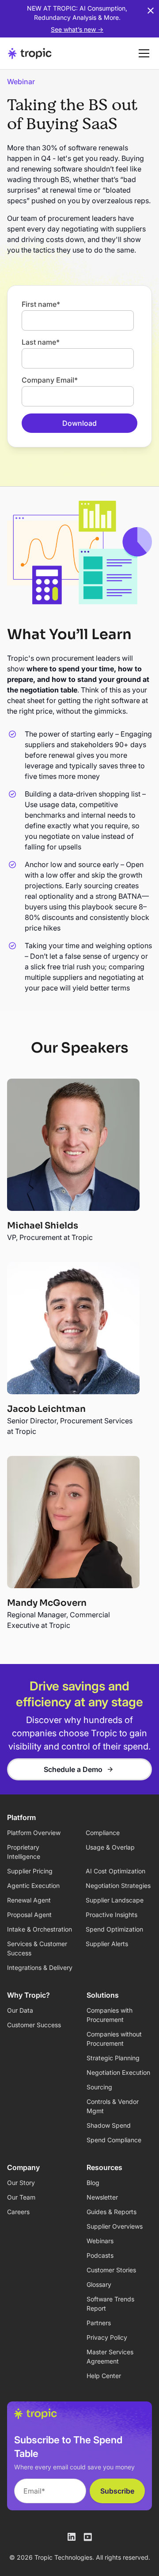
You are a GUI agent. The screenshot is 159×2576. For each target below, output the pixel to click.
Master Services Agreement (110, 2356)
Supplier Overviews (115, 2226)
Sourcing (99, 2087)
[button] (142, 53)
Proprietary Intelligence (24, 1852)
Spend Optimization (114, 1929)
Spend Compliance (114, 2140)
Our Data (20, 2010)
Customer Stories (111, 2270)
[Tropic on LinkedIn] (72, 2537)
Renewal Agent (29, 1900)
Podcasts (100, 2255)
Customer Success (34, 2025)
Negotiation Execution (118, 2072)
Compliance (103, 1833)
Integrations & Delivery (40, 1967)
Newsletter (102, 2197)
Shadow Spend (109, 2125)
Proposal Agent (29, 1915)
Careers (18, 2212)
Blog (93, 2183)
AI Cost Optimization (115, 1871)
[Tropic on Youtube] (87, 2537)
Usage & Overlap (110, 1847)
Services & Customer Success (37, 1948)
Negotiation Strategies (118, 1885)
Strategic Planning (113, 2058)
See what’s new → (77, 29)
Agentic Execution (33, 1885)
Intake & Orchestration (40, 1929)
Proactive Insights (112, 1915)
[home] (30, 53)
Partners (99, 2323)
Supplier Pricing (30, 1871)
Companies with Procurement (110, 2015)
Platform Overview (34, 1833)
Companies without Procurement (114, 2039)
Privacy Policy (107, 2337)
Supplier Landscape (115, 1900)
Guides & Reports (112, 2212)
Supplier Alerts (107, 1944)
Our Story (21, 2183)
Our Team (21, 2197)
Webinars (100, 2241)
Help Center (104, 2376)
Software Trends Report (110, 2304)
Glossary (99, 2284)
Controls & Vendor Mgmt (113, 2106)
